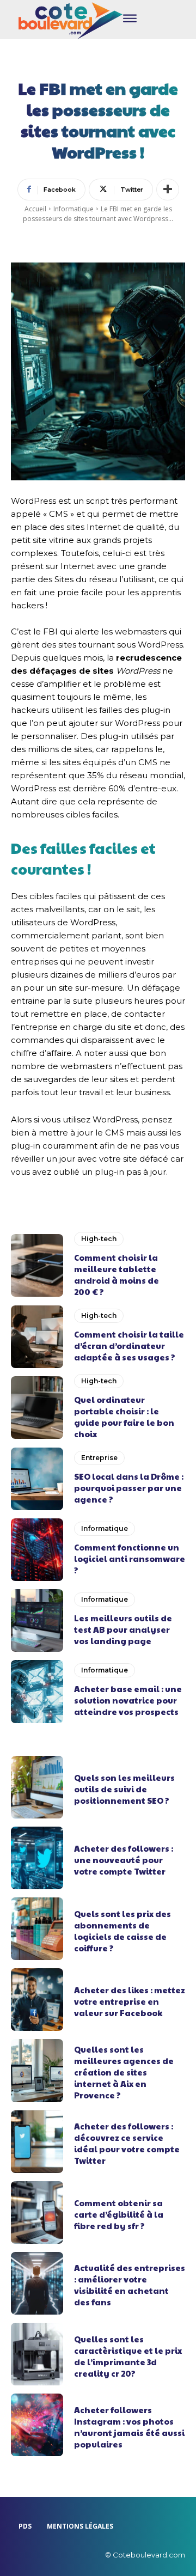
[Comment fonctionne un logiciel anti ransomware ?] (37, 1550)
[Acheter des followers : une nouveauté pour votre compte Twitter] (37, 1858)
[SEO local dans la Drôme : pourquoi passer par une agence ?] (37, 1479)
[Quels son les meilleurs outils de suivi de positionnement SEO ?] (37, 1787)
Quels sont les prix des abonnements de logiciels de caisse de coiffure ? (122, 1931)
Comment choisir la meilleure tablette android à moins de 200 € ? (117, 1274)
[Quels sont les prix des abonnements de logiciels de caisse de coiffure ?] (37, 1929)
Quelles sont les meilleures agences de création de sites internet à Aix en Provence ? (124, 2072)
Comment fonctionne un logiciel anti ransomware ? (130, 1558)
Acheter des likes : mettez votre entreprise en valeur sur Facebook (130, 2001)
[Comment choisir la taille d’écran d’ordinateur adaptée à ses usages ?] (37, 1337)
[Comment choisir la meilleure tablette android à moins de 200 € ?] (37, 1265)
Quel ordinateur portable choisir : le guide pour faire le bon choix (124, 1417)
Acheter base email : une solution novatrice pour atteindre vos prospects (128, 1700)
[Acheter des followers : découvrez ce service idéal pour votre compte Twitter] (37, 2142)
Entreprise (99, 1458)
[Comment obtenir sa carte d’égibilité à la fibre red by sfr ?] (37, 2212)
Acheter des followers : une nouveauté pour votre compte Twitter (124, 1860)
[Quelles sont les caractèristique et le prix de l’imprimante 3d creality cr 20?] (37, 2354)
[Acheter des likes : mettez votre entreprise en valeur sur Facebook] (37, 2000)
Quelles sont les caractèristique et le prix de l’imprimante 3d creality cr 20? (128, 2356)
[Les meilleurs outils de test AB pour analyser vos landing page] (37, 1620)
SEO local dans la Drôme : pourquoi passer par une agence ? (129, 1488)
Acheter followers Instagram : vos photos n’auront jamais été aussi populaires (129, 2427)
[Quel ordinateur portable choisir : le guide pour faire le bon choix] (37, 1408)
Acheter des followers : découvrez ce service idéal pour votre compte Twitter (127, 2143)
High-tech (99, 1239)
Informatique (73, 209)
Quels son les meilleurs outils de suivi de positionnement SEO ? (124, 1789)
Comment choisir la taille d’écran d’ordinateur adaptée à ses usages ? (129, 1345)
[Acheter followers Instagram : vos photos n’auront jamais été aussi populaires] (37, 2425)
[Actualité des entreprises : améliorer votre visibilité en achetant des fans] (37, 2283)
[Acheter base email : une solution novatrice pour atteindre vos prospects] (37, 1691)
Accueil (35, 209)
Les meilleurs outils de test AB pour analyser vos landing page (123, 1629)
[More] (168, 190)
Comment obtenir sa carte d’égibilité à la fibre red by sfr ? (119, 2214)
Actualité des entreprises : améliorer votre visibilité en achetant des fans (130, 2285)
